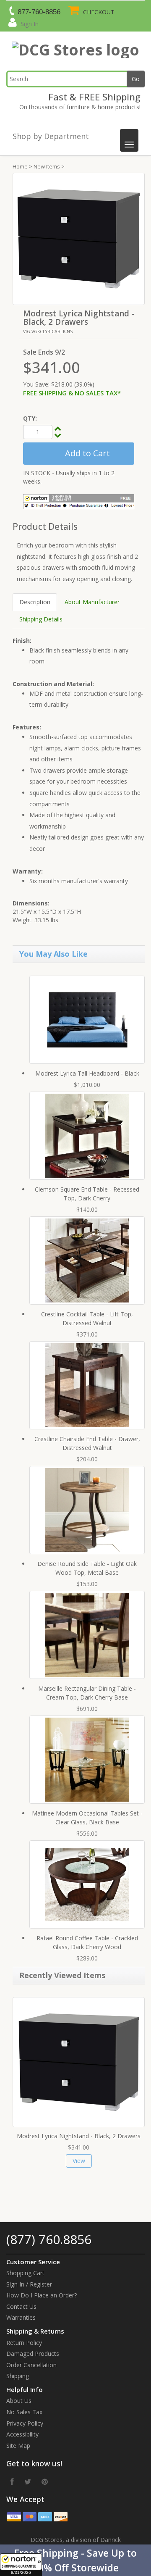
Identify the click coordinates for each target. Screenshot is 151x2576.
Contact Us (21, 2306)
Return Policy (24, 2343)
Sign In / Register (29, 2284)
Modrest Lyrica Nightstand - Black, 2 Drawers (79, 2136)
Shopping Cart (25, 2273)
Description (35, 602)
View (79, 2161)
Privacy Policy (25, 2423)
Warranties (21, 2317)
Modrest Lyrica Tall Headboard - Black (87, 1073)
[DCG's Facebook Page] (12, 2481)
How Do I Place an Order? (42, 2295)
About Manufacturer (92, 602)
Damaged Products (33, 2354)
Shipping (18, 2376)
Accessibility (22, 2434)
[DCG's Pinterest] (45, 2481)
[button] (75, 2560)
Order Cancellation (31, 2365)
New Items (47, 166)
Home (20, 166)
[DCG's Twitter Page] (28, 2481)
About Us (19, 2401)
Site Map (18, 2446)
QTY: (30, 418)
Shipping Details (41, 619)
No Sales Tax (24, 2412)
